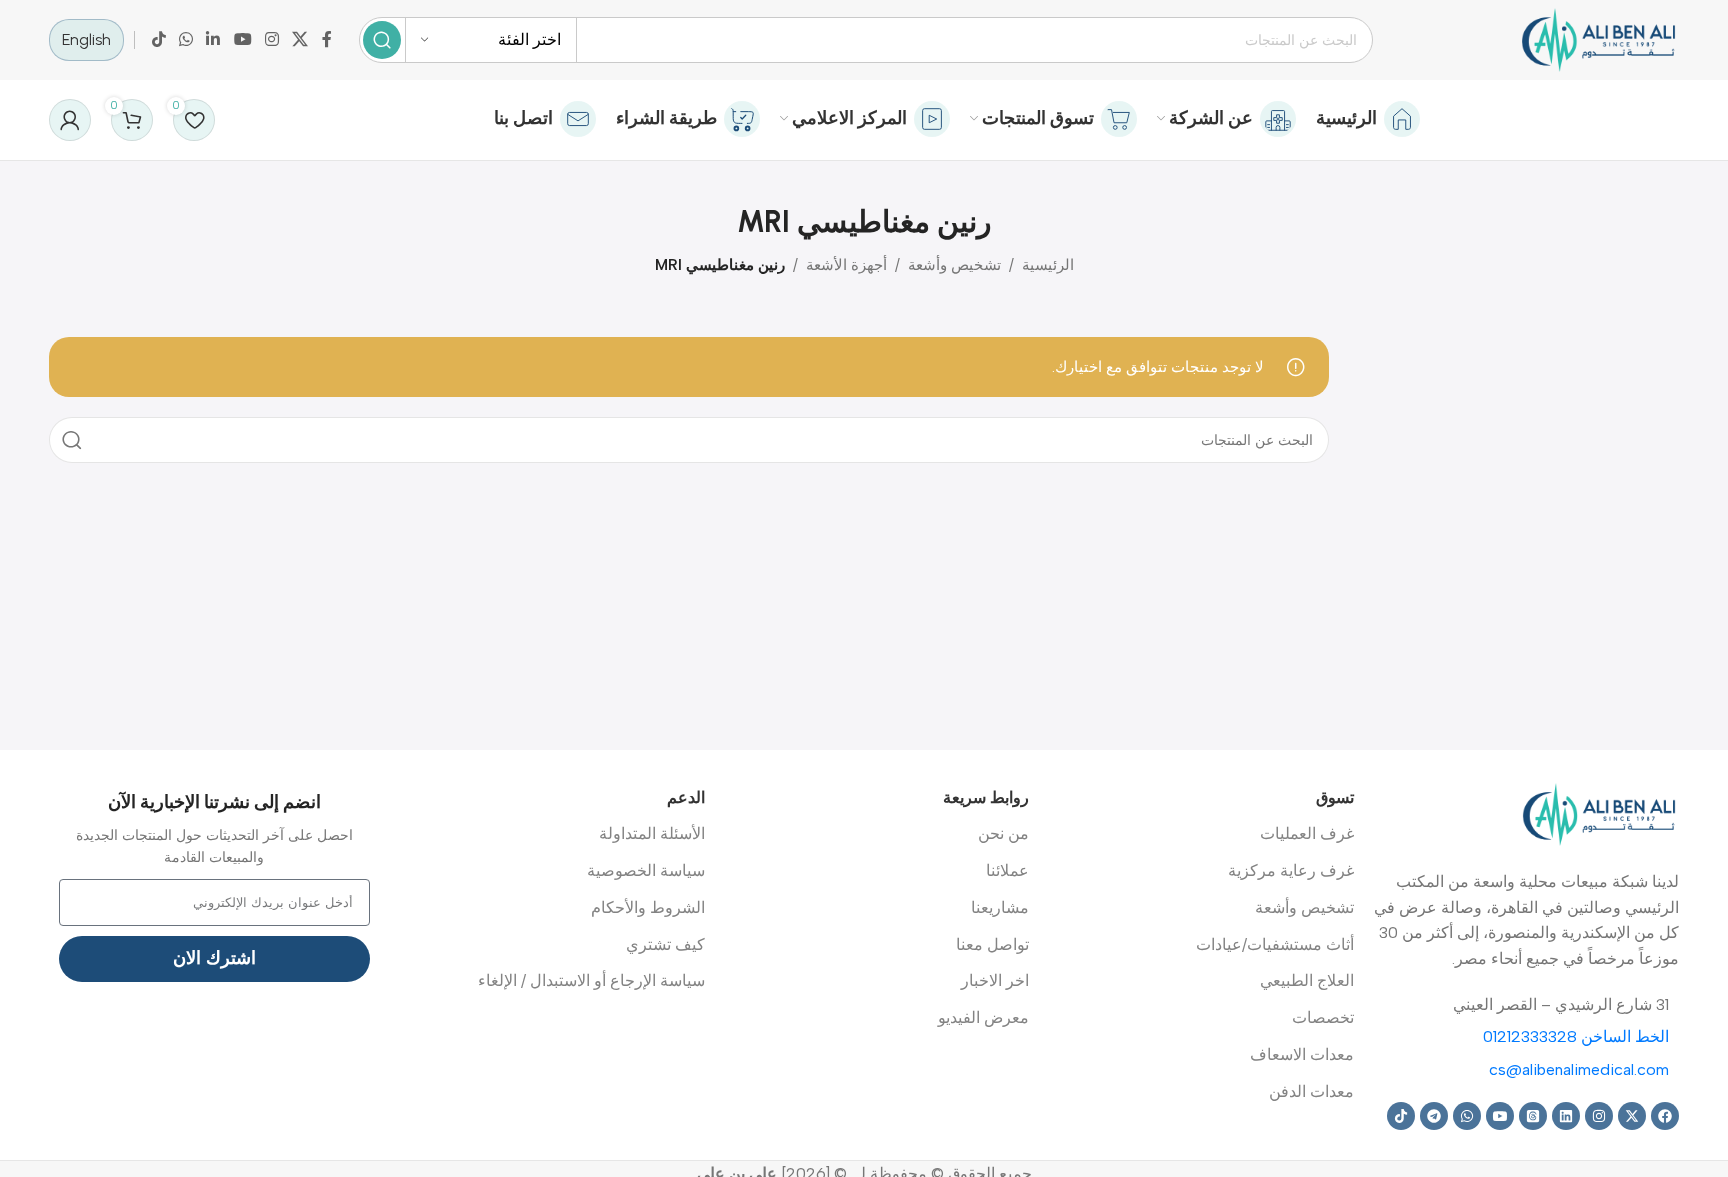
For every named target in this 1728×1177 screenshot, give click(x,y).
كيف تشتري (665, 944)
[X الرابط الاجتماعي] (300, 39)
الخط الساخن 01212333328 (1576, 1036)
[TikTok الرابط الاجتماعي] (158, 39)
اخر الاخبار (995, 980)
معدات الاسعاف (1302, 1054)
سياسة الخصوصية (646, 870)
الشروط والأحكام (648, 907)
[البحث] (382, 40)
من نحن (1003, 833)
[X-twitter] (1632, 1116)
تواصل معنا (992, 944)
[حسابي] (70, 120)
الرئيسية (1048, 265)
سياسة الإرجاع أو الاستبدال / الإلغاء (591, 980)
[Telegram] (1434, 1116)
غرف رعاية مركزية (1291, 870)
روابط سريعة (986, 797)
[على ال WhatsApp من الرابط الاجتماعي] (185, 39)
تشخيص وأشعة (954, 265)
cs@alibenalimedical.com (1579, 1069)
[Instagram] (1599, 1116)
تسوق (1335, 797)
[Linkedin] (1566, 1116)
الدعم (686, 797)
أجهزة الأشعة (846, 265)
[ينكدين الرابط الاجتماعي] (213, 39)
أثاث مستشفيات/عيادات (1275, 944)
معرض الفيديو (983, 1017)
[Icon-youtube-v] (1500, 1116)
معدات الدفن (1311, 1091)
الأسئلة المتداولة (652, 833)
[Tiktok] (1401, 1116)
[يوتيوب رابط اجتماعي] (242, 39)
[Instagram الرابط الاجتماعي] (271, 39)
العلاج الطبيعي (1307, 980)
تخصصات (1323, 1017)
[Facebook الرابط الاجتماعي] (327, 39)
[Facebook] (1665, 1116)
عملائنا (1007, 870)
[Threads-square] (1533, 1116)
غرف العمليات (1307, 833)
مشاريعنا (1000, 907)
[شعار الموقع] (1598, 39)
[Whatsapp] (1467, 1116)
